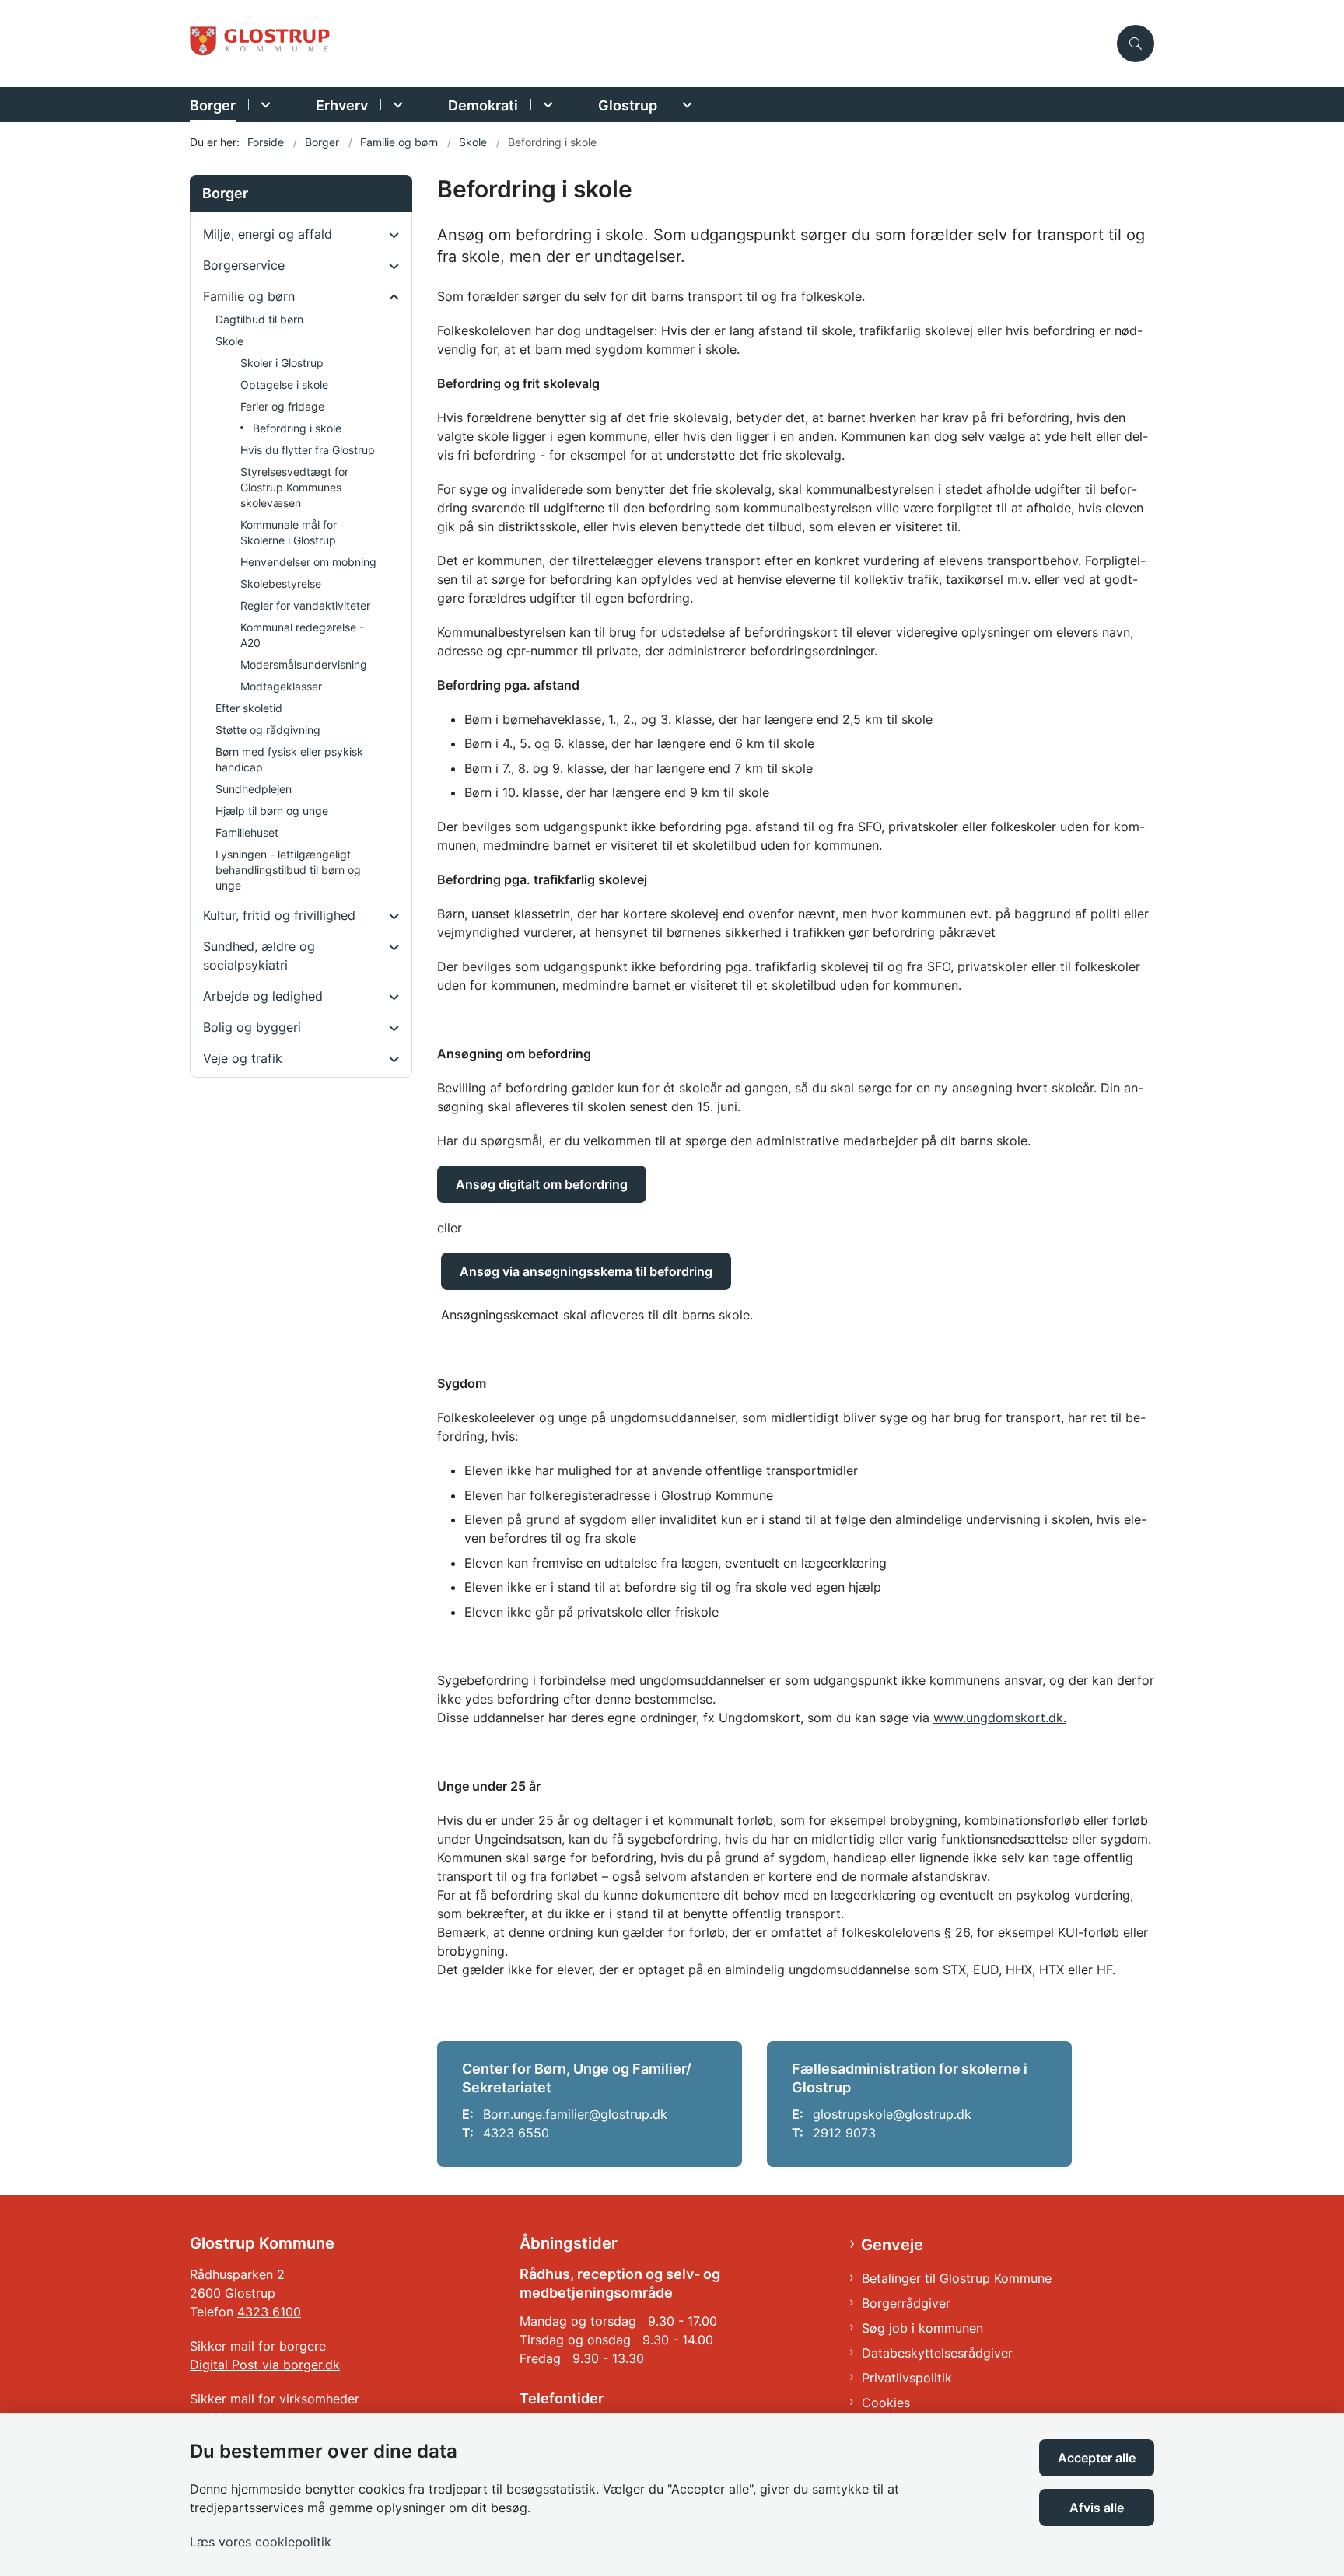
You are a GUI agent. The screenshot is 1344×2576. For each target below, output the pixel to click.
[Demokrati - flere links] (546, 105)
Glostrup (628, 105)
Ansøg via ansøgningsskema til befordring (586, 1271)
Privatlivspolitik (907, 2378)
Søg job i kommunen (922, 2328)
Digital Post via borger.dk (265, 2365)
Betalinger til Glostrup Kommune (957, 2278)
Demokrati (483, 105)
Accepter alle (1097, 2458)
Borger (213, 105)
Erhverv (342, 105)
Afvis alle (1097, 2508)
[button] (390, 235)
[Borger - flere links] (263, 105)
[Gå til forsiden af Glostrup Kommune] (649, 44)
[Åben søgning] (1136, 44)
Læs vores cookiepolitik (261, 2542)
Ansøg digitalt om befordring (542, 1184)
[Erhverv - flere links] (395, 105)
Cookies (886, 2403)
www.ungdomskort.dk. (1000, 1718)
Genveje (892, 2245)
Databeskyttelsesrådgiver (937, 2353)
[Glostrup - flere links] (685, 105)
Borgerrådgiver (906, 2303)
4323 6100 (269, 2312)
